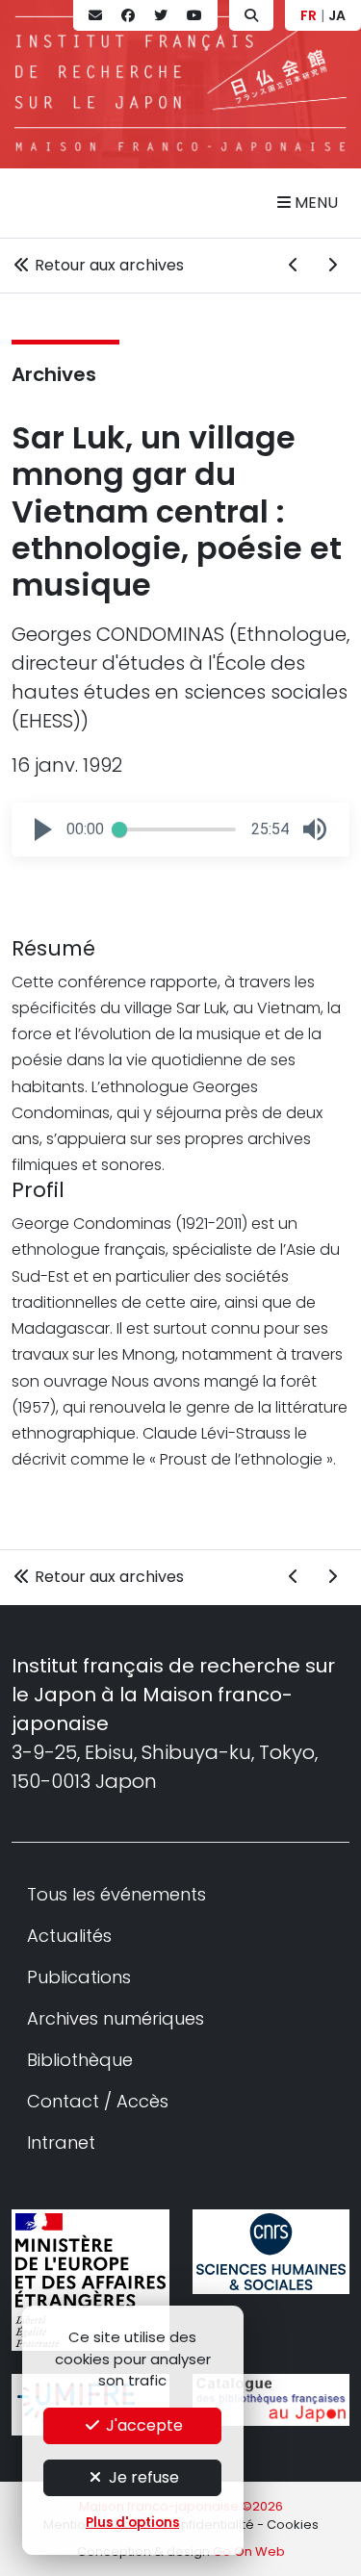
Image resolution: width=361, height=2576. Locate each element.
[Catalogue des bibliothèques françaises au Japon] (271, 2400)
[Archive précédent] (294, 266)
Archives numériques (116, 2018)
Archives (54, 374)
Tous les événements (116, 1894)
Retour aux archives (107, 265)
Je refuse (142, 2477)
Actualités (69, 1936)
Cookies (293, 2525)
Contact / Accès (98, 2101)
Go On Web (249, 2551)
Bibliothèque (80, 2060)
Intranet (61, 2142)
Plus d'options (132, 2523)
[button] (43, 829)
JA (337, 15)
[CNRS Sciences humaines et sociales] (271, 2252)
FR (309, 15)
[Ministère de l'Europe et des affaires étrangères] (90, 2280)
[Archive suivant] (332, 266)
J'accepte (142, 2425)
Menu (314, 203)
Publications (79, 1977)
